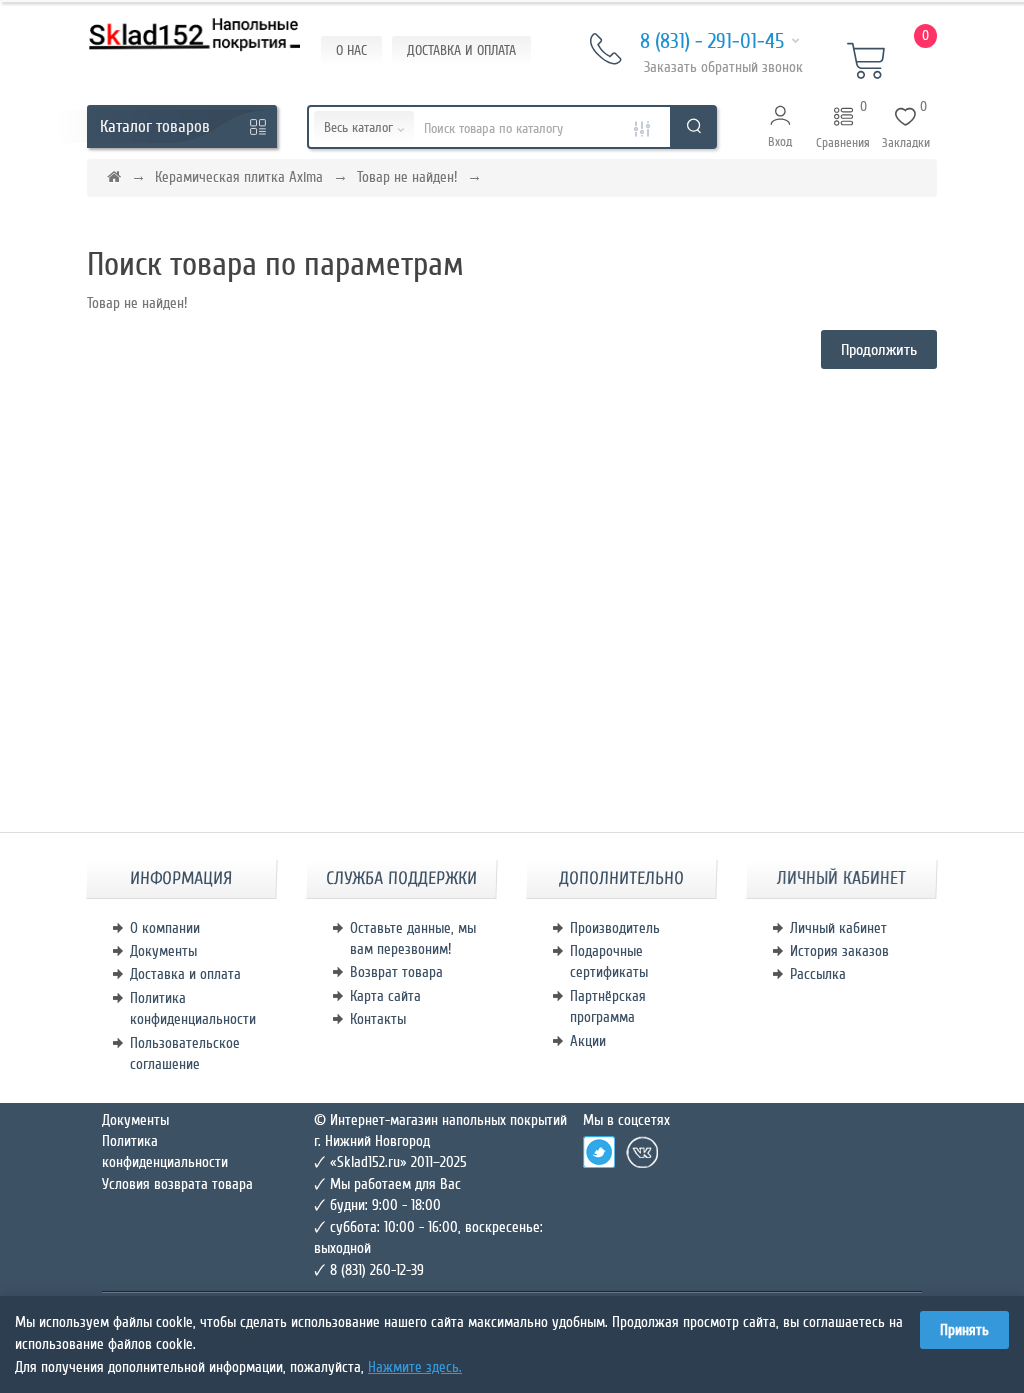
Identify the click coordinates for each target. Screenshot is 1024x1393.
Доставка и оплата (185, 974)
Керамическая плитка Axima (239, 177)
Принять (964, 1330)
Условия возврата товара (177, 1184)
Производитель (615, 928)
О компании (165, 928)
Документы (163, 951)
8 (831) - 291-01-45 (712, 41)
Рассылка (818, 974)
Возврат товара (396, 972)
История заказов (839, 951)
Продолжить (879, 350)
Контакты (378, 1019)
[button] (780, 127)
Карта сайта (385, 996)
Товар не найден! (407, 177)
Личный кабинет (838, 928)
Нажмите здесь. (415, 1367)
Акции (588, 1041)
